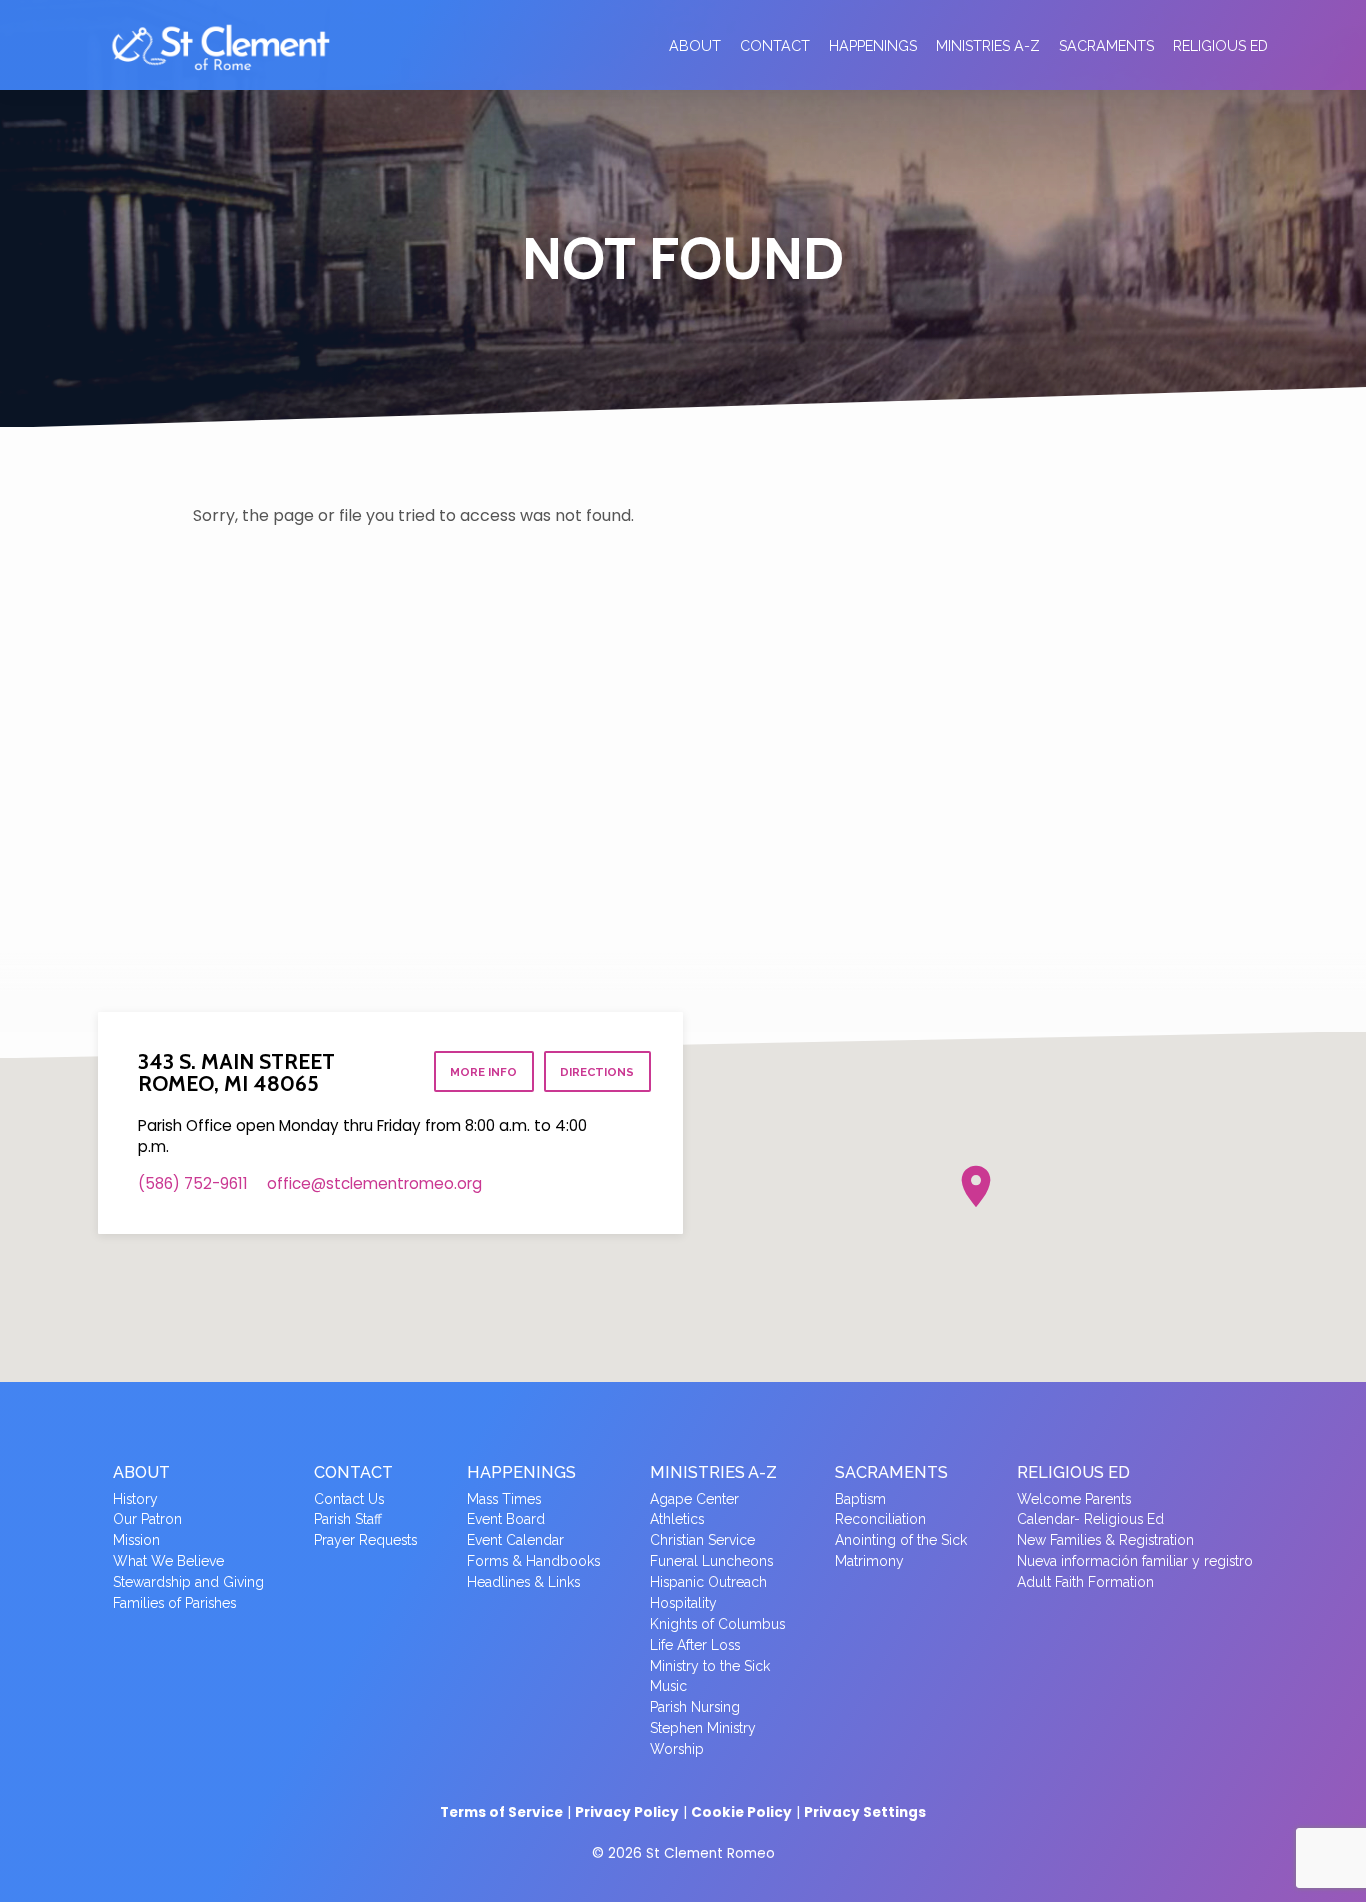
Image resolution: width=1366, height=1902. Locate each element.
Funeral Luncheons (711, 1561)
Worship (677, 1749)
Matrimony (869, 1561)
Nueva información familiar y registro (1135, 1561)
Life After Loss (695, 1645)
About (695, 46)
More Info (483, 1072)
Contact (775, 46)
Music (668, 1686)
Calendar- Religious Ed (1090, 1519)
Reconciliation (880, 1519)
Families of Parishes (174, 1603)
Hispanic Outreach (708, 1582)
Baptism (860, 1499)
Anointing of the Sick (901, 1540)
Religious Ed (1220, 46)
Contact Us (349, 1499)
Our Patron (147, 1519)
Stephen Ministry (703, 1728)
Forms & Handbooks (533, 1561)
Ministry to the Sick (710, 1666)
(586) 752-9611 (193, 1183)
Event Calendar (515, 1540)
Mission (136, 1540)
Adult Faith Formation (1085, 1582)
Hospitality (683, 1603)
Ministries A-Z (988, 46)
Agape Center (694, 1499)
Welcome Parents (1074, 1499)
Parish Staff (348, 1519)
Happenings (873, 46)
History (135, 1499)
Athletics (677, 1519)
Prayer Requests (365, 1540)
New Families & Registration (1105, 1540)
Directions (597, 1072)
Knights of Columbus (717, 1624)
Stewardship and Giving (188, 1582)
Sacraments (1106, 46)
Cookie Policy (741, 1812)
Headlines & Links (523, 1582)
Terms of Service (501, 1812)
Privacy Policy (627, 1812)
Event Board (506, 1519)
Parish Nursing (695, 1707)
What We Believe (168, 1561)
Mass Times (504, 1499)
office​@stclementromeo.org (374, 1183)
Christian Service (702, 1540)
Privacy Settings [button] (865, 1812)
